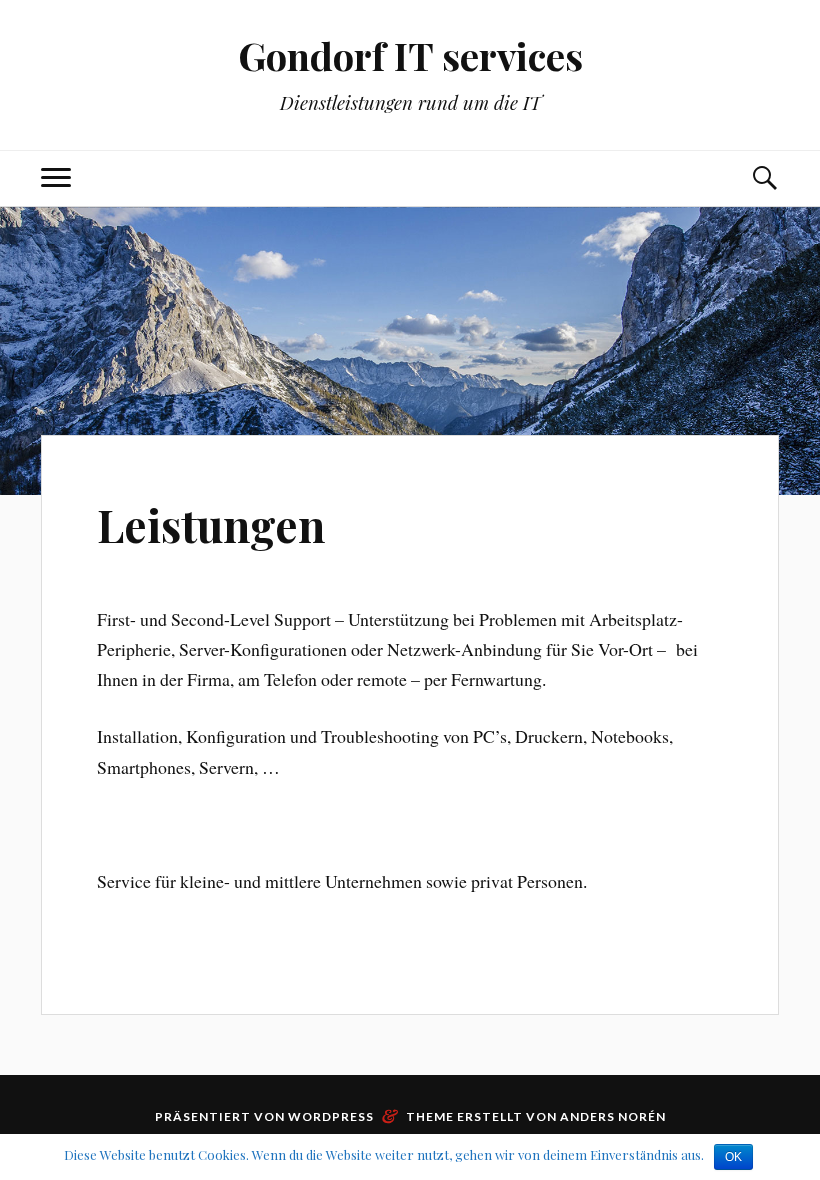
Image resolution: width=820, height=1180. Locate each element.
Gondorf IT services (410, 55)
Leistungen (211, 524)
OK (733, 1157)
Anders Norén (613, 1116)
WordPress (331, 1116)
